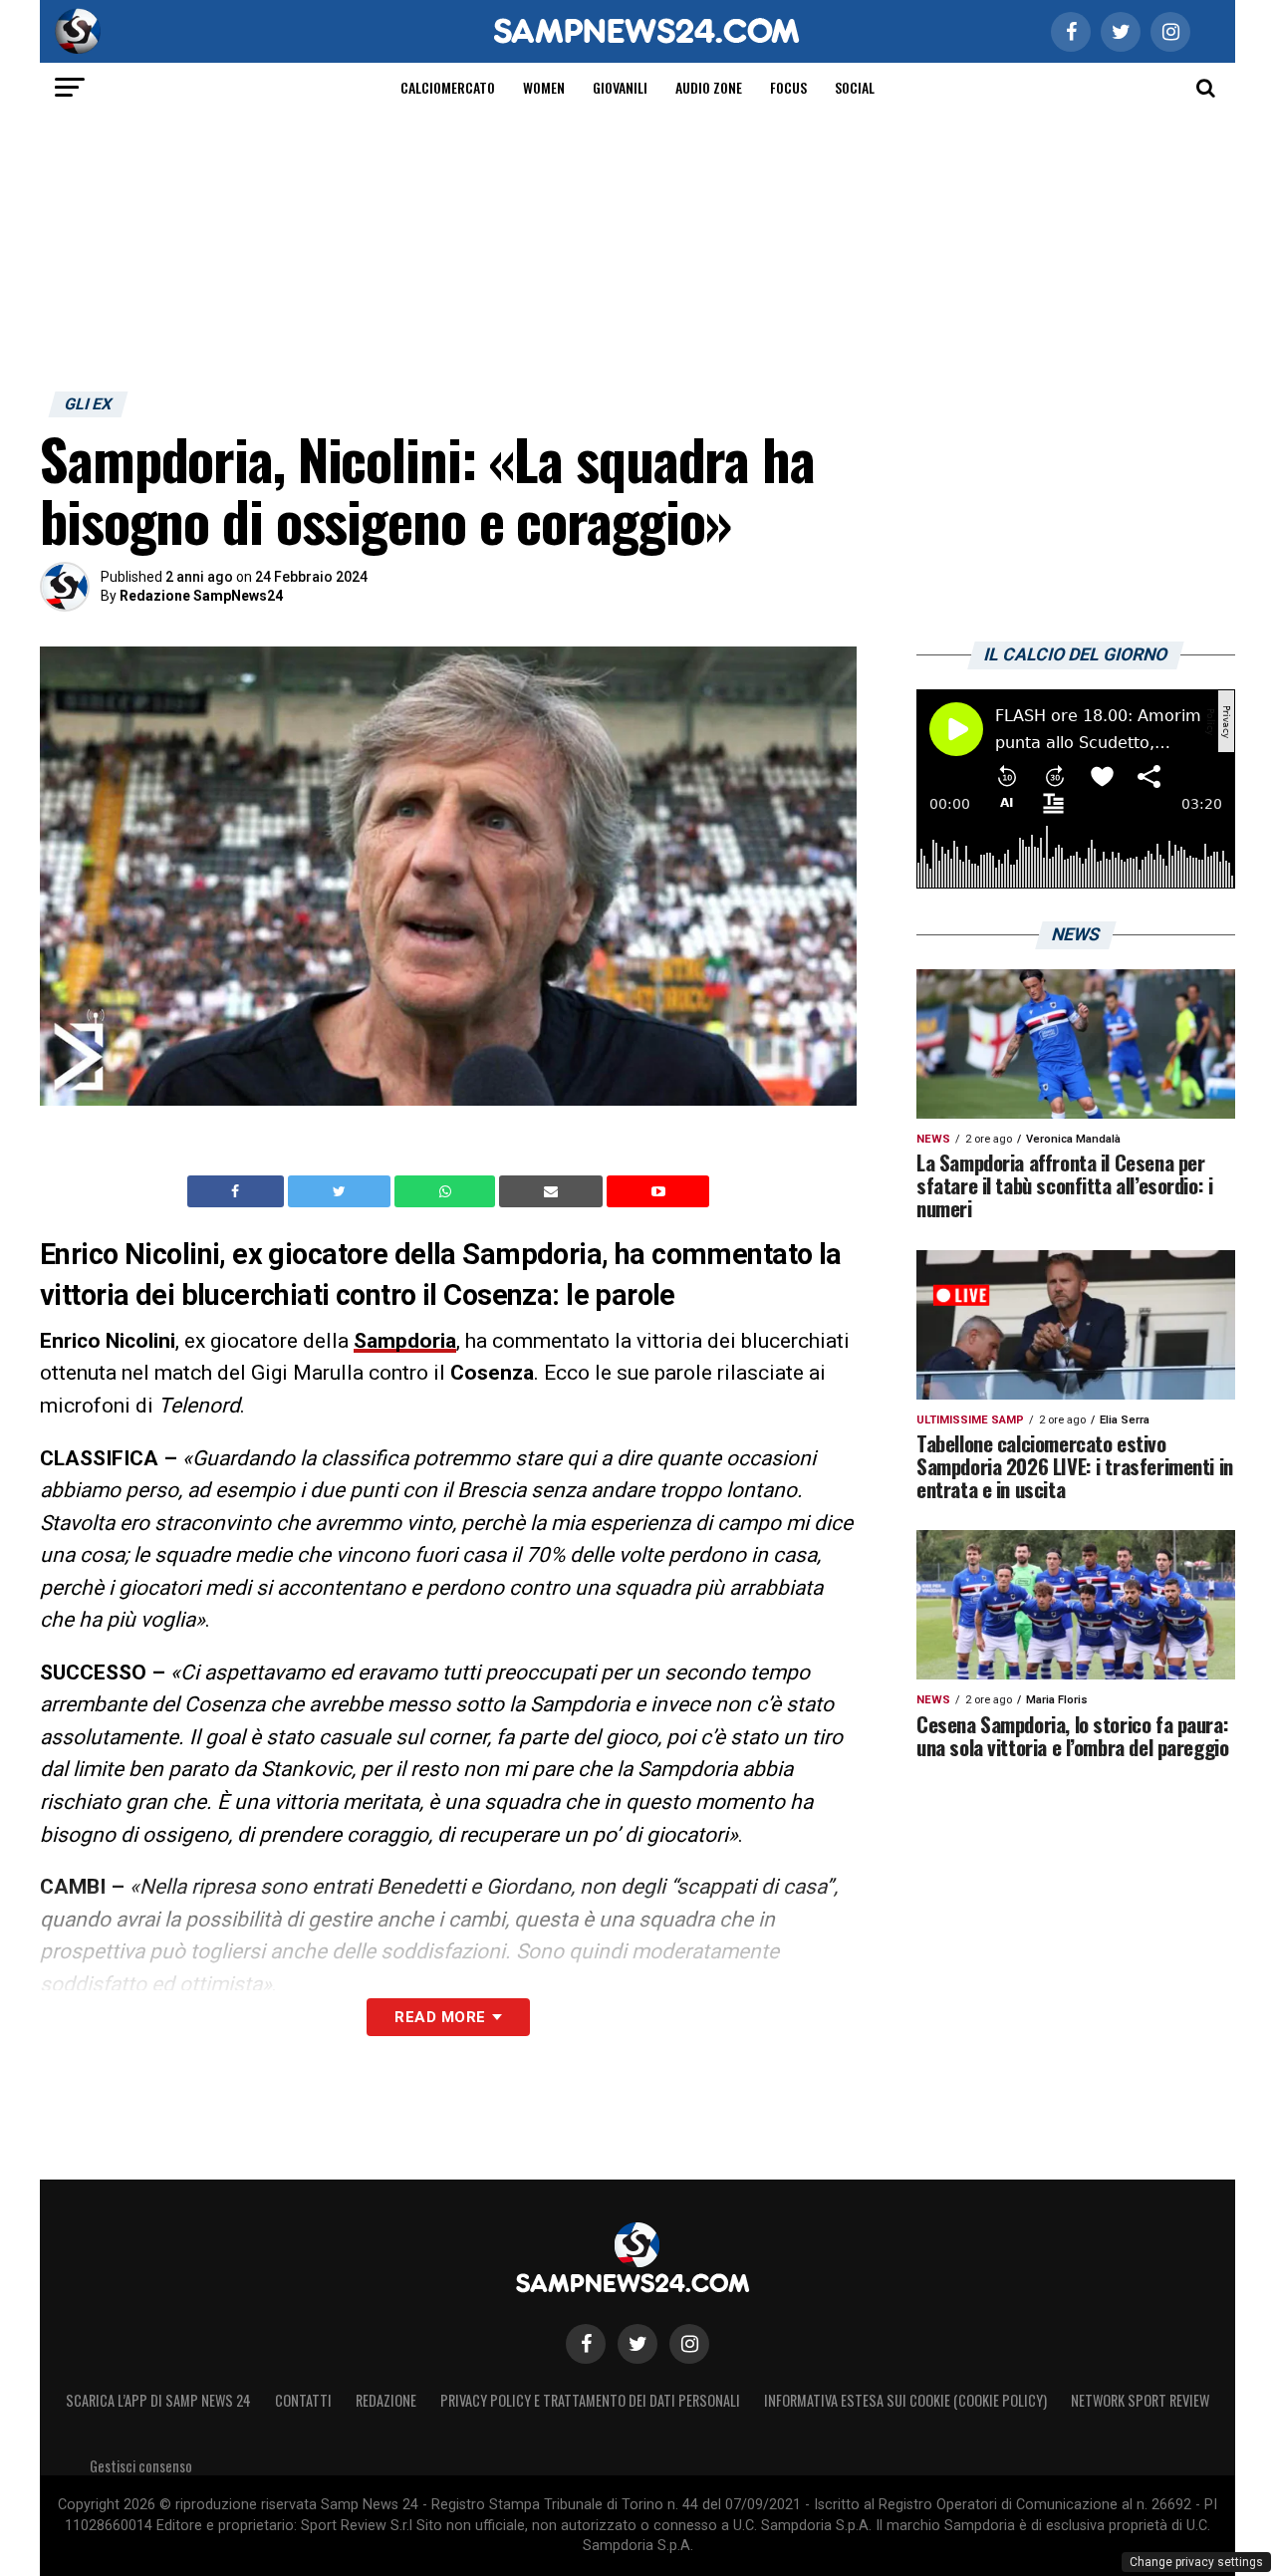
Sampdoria (405, 1341)
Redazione (386, 2400)
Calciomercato (448, 87)
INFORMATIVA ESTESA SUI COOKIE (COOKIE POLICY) (905, 2400)
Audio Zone (709, 87)
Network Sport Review (1140, 2400)
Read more (440, 2017)
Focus (788, 87)
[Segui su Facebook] (586, 2344)
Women (544, 87)
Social (855, 87)
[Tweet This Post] (341, 1191)
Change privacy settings (1196, 2562)
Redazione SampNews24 (201, 596)
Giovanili (620, 87)
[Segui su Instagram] (689, 2344)
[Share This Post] (447, 1191)
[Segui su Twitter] (637, 2344)
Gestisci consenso (141, 2466)
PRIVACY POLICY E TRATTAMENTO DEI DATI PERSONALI (590, 2400)
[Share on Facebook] (238, 1191)
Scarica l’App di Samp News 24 (158, 2400)
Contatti (303, 2400)
